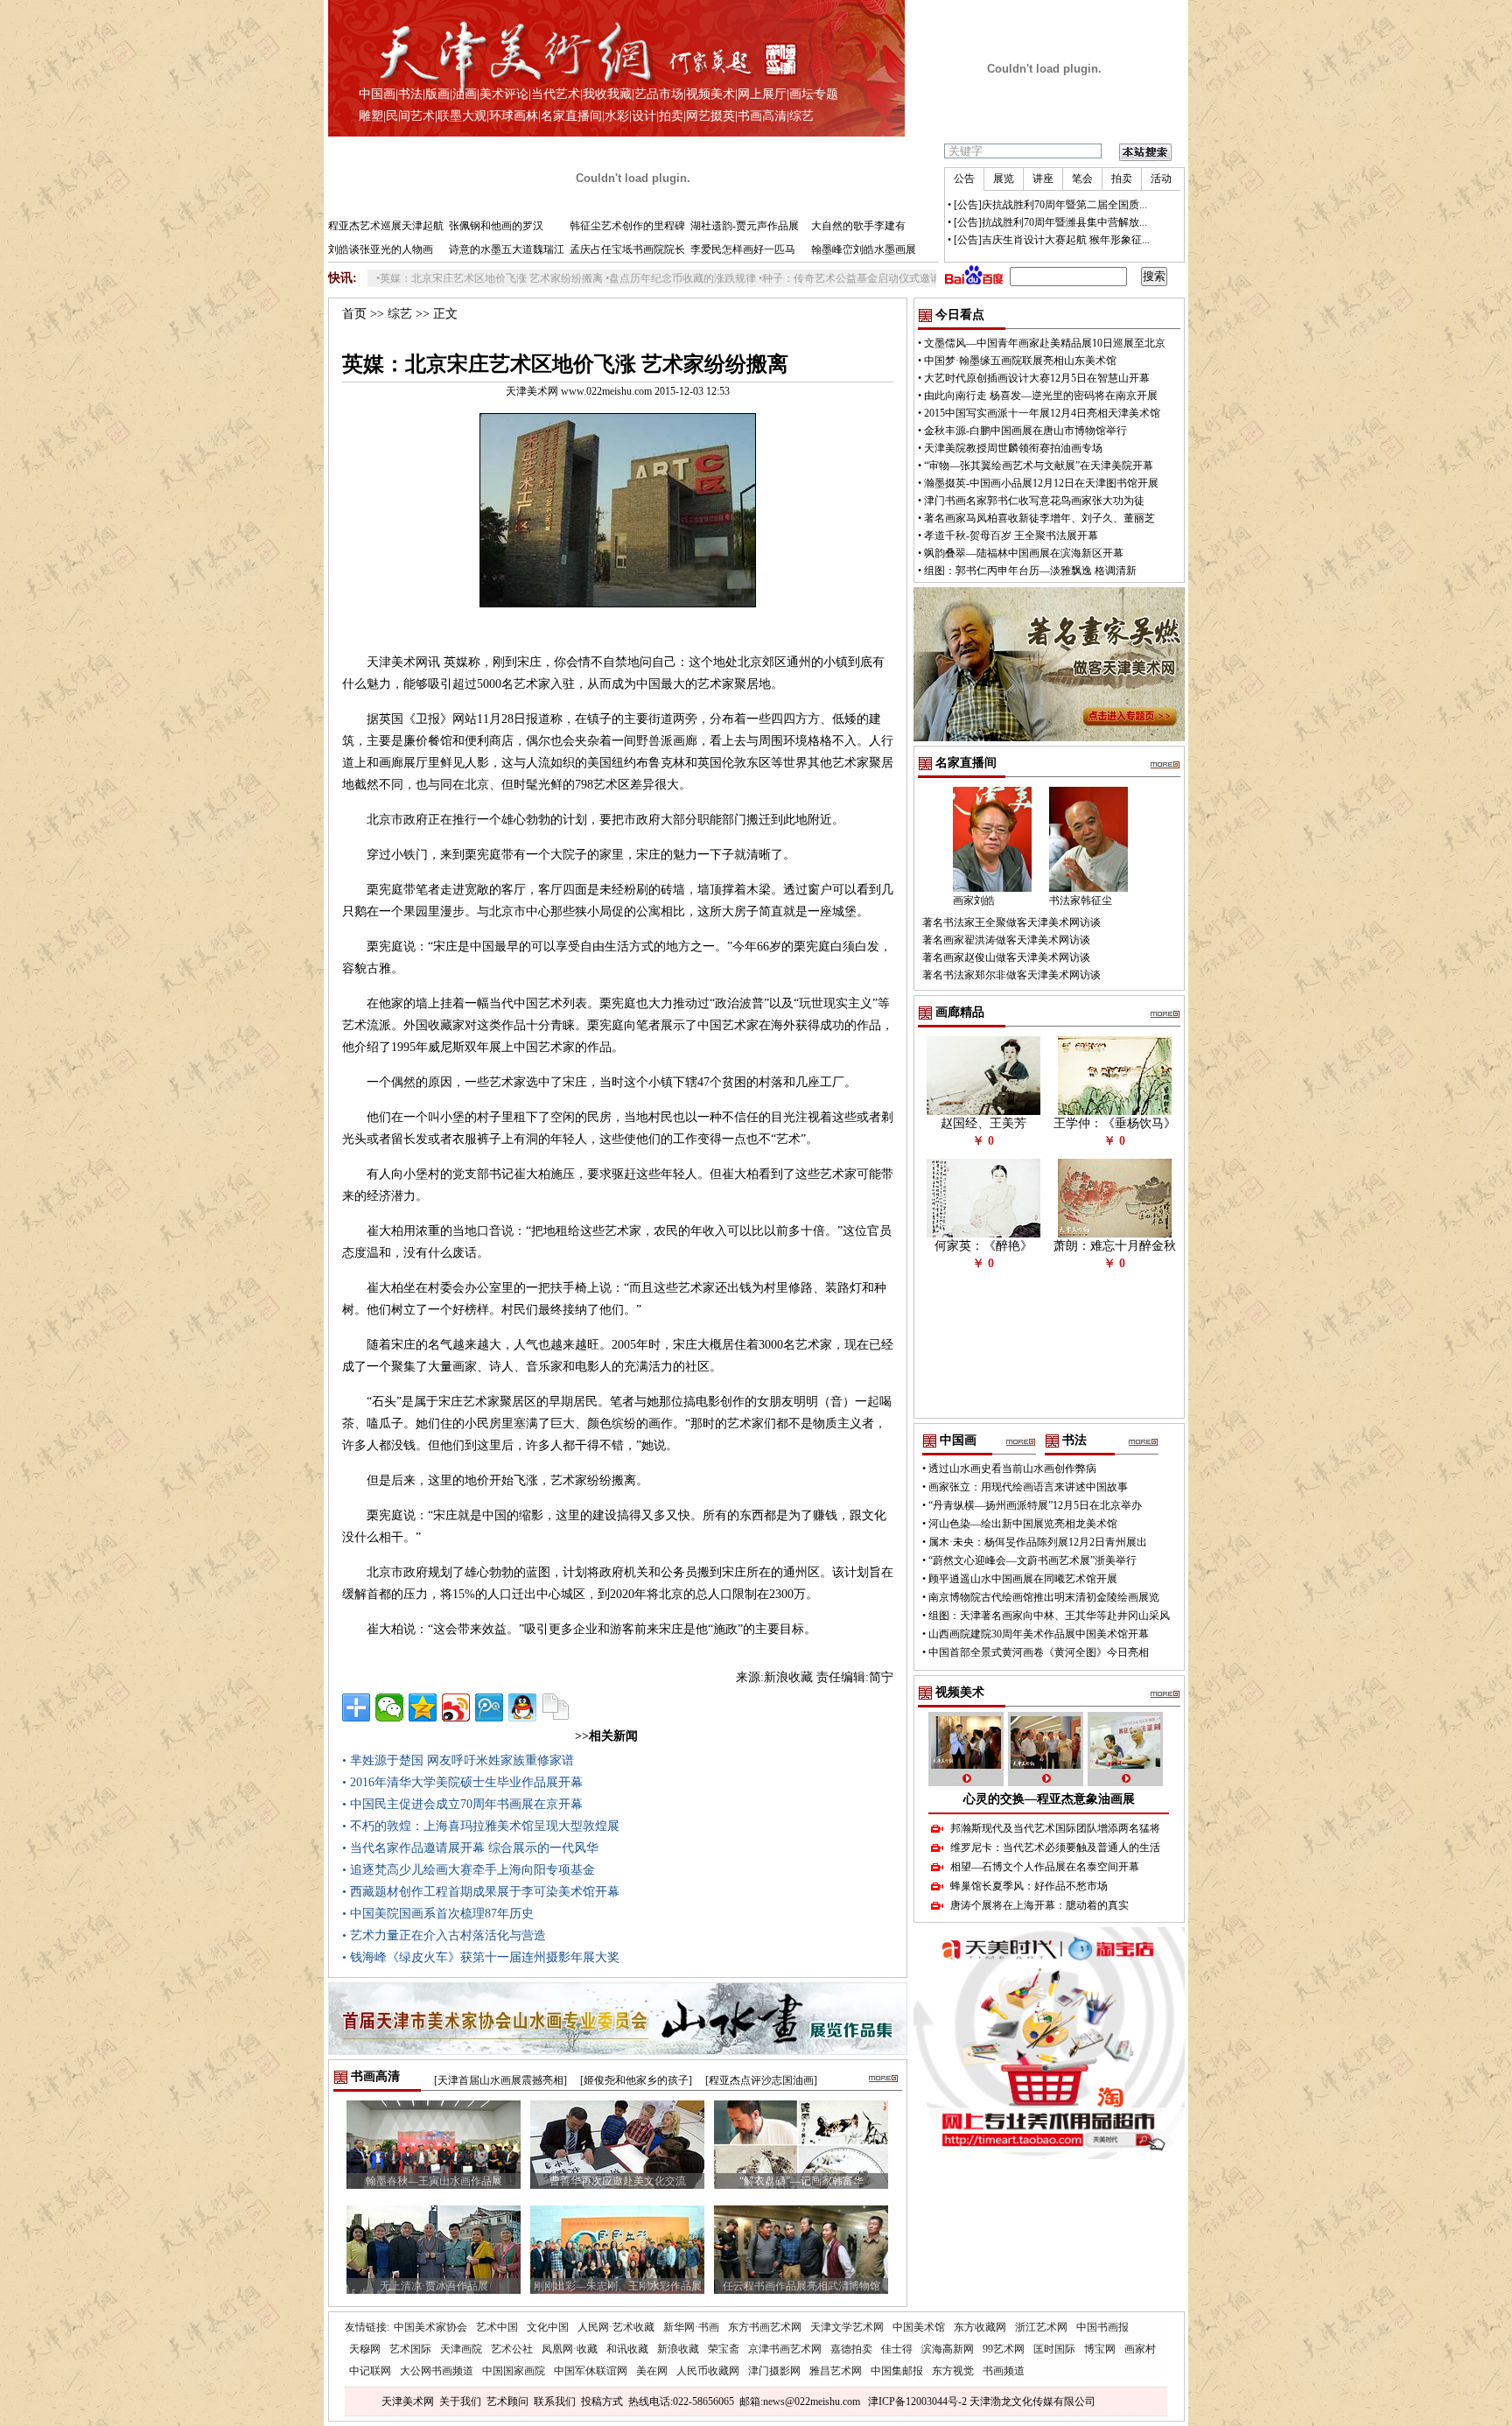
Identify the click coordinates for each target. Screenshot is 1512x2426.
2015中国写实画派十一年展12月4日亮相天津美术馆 (1042, 413)
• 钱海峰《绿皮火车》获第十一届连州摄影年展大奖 (481, 1957)
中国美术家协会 (430, 2327)
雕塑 (371, 116)
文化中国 (548, 2327)
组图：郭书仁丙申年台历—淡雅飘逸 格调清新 (1030, 571)
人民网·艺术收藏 (616, 2327)
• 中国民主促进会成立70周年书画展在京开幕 (462, 1804)
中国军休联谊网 (591, 2371)
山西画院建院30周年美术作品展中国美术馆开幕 (1039, 1634)
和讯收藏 (627, 2349)
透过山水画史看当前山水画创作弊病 (1012, 1469)
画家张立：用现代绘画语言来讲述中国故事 (1028, 1487)
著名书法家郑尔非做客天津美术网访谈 (1011, 975)
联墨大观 (462, 116)
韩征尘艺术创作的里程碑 (627, 226)
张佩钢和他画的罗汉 (496, 226)
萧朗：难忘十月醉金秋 (1115, 1246)
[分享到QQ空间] (423, 1707)
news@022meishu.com (812, 2401)
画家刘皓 (974, 901)
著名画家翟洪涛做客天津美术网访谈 (1006, 940)
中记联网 (370, 2371)
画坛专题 (814, 94)
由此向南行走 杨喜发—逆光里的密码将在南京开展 (1041, 396)
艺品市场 (659, 94)
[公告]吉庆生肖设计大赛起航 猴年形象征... (1052, 240)
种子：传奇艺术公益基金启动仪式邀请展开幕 (798, 278)
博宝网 (1100, 2349)
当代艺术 (556, 94)
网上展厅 (762, 94)
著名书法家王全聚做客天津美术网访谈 (1011, 922)
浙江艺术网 (1041, 2327)
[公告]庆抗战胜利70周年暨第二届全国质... (1050, 205)
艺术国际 (410, 2349)
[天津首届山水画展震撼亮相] (500, 2080)
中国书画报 (1102, 2327)
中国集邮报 (897, 2371)
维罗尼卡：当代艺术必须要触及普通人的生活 (1055, 1848)
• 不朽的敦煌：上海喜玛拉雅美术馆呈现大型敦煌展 (481, 1826)
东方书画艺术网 (765, 2327)
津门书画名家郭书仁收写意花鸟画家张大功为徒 (1034, 501)
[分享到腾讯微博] (489, 1707)
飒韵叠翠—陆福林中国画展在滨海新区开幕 (1024, 553)
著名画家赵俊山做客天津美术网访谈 (1006, 957)
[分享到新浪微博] (456, 1707)
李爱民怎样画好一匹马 (743, 249)
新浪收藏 (678, 2349)
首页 (354, 314)
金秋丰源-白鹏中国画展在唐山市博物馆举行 (1025, 431)
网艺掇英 (710, 116)
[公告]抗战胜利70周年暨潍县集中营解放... (1050, 222)
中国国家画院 (514, 2371)
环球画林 (514, 116)
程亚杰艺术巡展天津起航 (386, 226)
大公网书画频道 (437, 2371)
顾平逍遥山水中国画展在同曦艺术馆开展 (1023, 1579)
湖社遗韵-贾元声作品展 (745, 226)
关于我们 (460, 2401)
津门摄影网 (774, 2371)
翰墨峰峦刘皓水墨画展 (864, 249)
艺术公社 (512, 2349)
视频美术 (710, 94)
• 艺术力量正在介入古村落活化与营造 (444, 1935)
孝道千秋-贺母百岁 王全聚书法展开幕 (1011, 536)
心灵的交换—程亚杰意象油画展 (1049, 1799)
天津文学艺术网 (847, 2327)
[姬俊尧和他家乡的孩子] (636, 2080)
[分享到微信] (389, 1707)
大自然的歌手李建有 (858, 226)
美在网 (652, 2371)
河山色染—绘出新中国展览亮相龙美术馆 (1023, 1524)
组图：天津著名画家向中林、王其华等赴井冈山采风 (1049, 1616)
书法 (410, 94)
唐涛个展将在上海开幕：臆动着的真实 (1039, 1905)
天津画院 (461, 2349)
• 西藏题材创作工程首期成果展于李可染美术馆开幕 (481, 1892)
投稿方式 (602, 2401)
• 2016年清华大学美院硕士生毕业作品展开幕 (462, 1782)
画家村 (1140, 2349)
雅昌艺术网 (836, 2371)
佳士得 (897, 2349)
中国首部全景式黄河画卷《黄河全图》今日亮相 (1039, 1652)
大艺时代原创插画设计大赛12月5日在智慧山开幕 (1037, 378)
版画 (437, 94)
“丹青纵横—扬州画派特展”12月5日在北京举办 (1035, 1505)
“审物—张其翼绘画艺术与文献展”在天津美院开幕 (1039, 466)
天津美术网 (408, 2401)
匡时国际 (1054, 2349)
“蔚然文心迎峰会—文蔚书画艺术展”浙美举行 (1032, 1560)
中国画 (377, 94)
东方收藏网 (980, 2327)
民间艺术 (410, 116)
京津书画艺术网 (785, 2349)
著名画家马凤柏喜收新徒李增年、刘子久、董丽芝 (1039, 518)
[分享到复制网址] (556, 1707)
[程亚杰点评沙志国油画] (761, 2080)
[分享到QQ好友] (522, 1707)
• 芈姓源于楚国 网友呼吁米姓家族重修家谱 (458, 1760)
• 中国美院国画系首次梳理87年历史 (438, 1914)
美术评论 (504, 94)
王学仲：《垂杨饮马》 (1115, 1123)
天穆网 (365, 2349)
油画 (465, 94)
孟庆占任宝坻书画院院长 (627, 249)
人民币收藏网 (708, 2371)
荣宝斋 (724, 2349)
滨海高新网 (948, 2349)
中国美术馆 (919, 2327)
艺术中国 (497, 2327)
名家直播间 (571, 116)
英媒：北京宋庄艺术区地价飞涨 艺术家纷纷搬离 (422, 278)
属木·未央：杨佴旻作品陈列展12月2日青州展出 (1038, 1542)
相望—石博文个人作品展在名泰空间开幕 (1045, 1867)
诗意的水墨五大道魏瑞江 (507, 249)
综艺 (801, 116)
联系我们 (555, 2401)
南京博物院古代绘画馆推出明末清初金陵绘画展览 (1044, 1597)
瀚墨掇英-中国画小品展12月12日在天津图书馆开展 (1041, 483)
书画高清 (762, 116)
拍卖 (671, 116)
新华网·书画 (691, 2327)
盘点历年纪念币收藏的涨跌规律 (613, 278)
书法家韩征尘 (1081, 901)
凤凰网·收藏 (570, 2349)
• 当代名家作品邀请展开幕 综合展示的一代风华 (470, 1848)
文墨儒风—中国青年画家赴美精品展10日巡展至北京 (1045, 343)
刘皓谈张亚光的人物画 (381, 249)
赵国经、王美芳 (983, 1123)
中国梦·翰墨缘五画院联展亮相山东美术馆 (1020, 361)
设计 (644, 116)
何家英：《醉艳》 (983, 1246)
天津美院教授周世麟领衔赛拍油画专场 (1013, 448)
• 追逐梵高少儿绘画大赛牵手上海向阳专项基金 (469, 1870)
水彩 (617, 116)
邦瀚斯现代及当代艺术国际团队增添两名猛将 (1055, 1828)
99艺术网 (1004, 2349)
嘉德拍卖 (851, 2349)
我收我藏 (607, 94)
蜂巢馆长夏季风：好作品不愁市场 (1029, 1886)
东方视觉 (953, 2371)
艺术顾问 (507, 2401)
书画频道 (1004, 2371)
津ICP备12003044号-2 (917, 2401)
